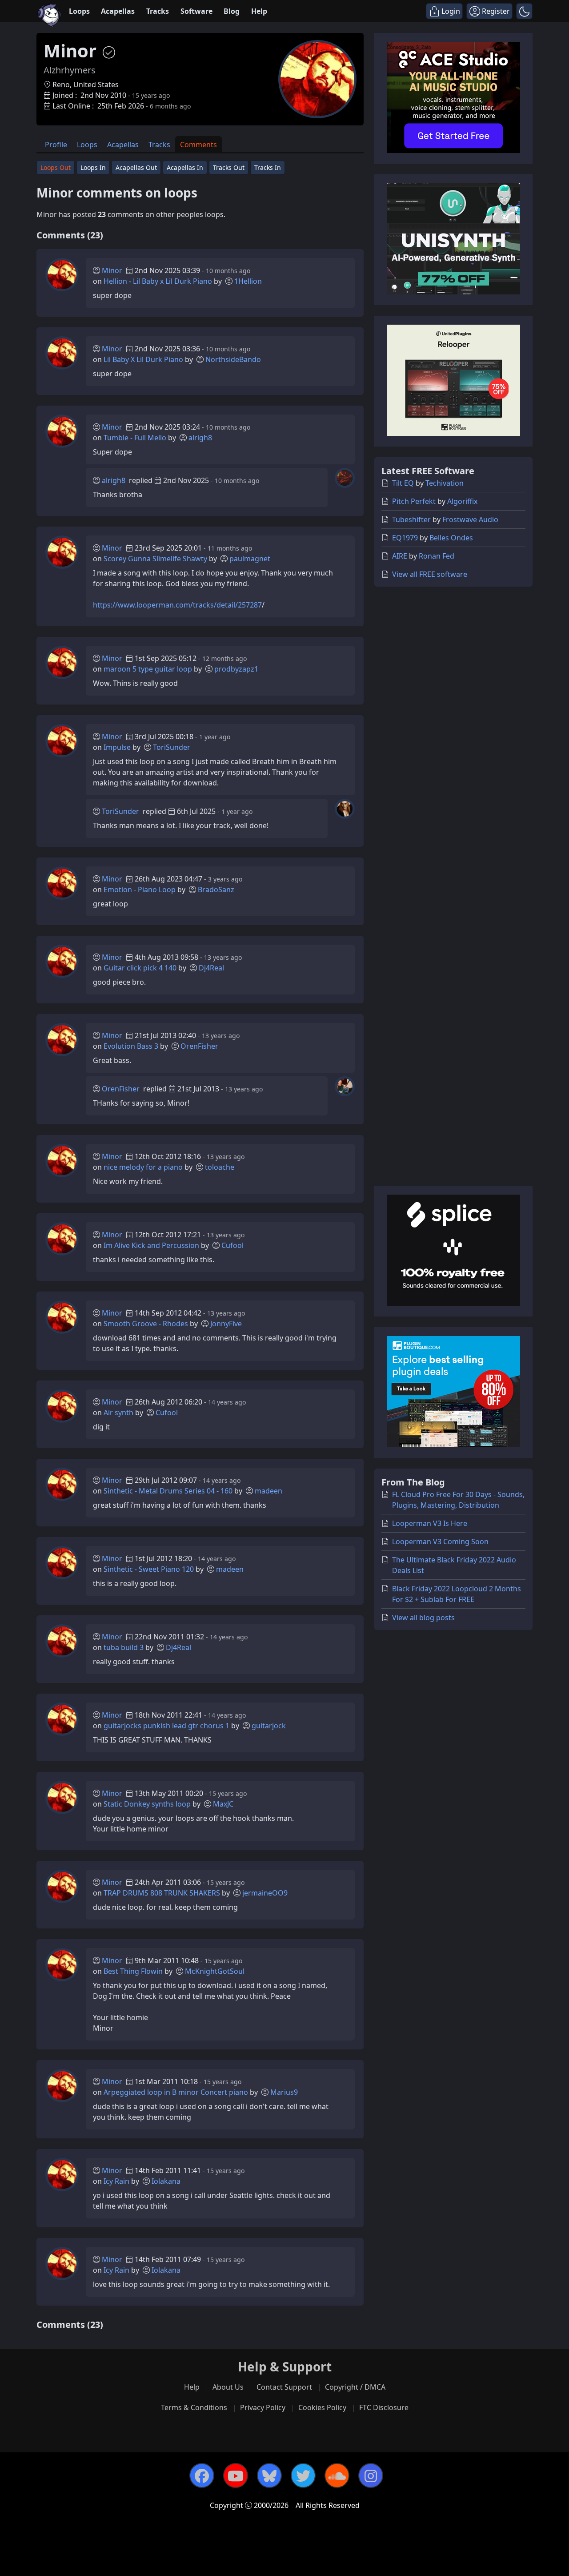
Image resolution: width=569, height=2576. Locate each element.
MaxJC (223, 1804)
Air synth (118, 1413)
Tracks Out (229, 167)
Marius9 (284, 2092)
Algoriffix (462, 501)
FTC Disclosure (384, 2407)
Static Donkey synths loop (147, 1804)
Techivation (445, 483)
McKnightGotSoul (215, 1971)
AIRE (400, 556)
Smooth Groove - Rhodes (146, 1324)
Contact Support (284, 2387)
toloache (220, 1167)
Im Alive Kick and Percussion (151, 1245)
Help (259, 11)
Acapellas (118, 11)
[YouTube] (236, 2475)
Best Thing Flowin (133, 1971)
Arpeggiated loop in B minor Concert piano (176, 2092)
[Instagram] (371, 2475)
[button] (524, 11)
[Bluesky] (269, 2475)
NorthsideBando (233, 359)
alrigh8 (200, 438)
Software (196, 11)
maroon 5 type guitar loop (148, 669)
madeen (268, 1491)
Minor (112, 270)
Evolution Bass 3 (131, 1046)
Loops (79, 11)
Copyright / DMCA (355, 2387)
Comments (198, 145)
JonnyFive (226, 1324)
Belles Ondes (451, 538)
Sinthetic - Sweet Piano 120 (149, 1569)
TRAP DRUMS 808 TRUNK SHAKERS (162, 1893)
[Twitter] (303, 2475)
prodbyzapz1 (236, 669)
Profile (56, 145)
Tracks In (268, 167)
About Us (228, 2387)
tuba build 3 (124, 1647)
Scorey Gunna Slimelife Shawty (155, 559)
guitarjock (269, 1726)
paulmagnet (250, 559)
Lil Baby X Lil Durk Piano (143, 359)
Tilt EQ (403, 483)
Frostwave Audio (470, 519)
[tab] (56, 144)
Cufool (232, 1245)
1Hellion (248, 281)
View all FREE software (430, 574)
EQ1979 (405, 538)
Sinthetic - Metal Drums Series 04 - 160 (168, 1491)
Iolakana (166, 2181)
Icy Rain (116, 2181)
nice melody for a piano (143, 1167)
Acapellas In (185, 167)
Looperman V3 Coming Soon (440, 1542)
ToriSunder (172, 747)
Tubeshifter (411, 519)
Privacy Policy (263, 2407)
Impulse (117, 747)
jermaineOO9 (265, 1893)
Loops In (93, 167)
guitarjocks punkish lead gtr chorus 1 (166, 1726)
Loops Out (56, 167)
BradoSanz (216, 890)
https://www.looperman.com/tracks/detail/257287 (177, 605)
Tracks (158, 11)
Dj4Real (211, 968)
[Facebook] (202, 2475)
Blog (232, 11)
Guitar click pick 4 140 (140, 968)
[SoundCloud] (337, 2475)
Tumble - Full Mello (135, 438)
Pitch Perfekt (414, 501)
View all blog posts (423, 1618)
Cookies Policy (322, 2407)
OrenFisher (199, 1046)
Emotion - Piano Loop (140, 890)
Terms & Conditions (194, 2407)
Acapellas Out (136, 167)
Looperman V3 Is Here (430, 1523)
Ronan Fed (437, 556)
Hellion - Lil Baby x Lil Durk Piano (158, 281)
